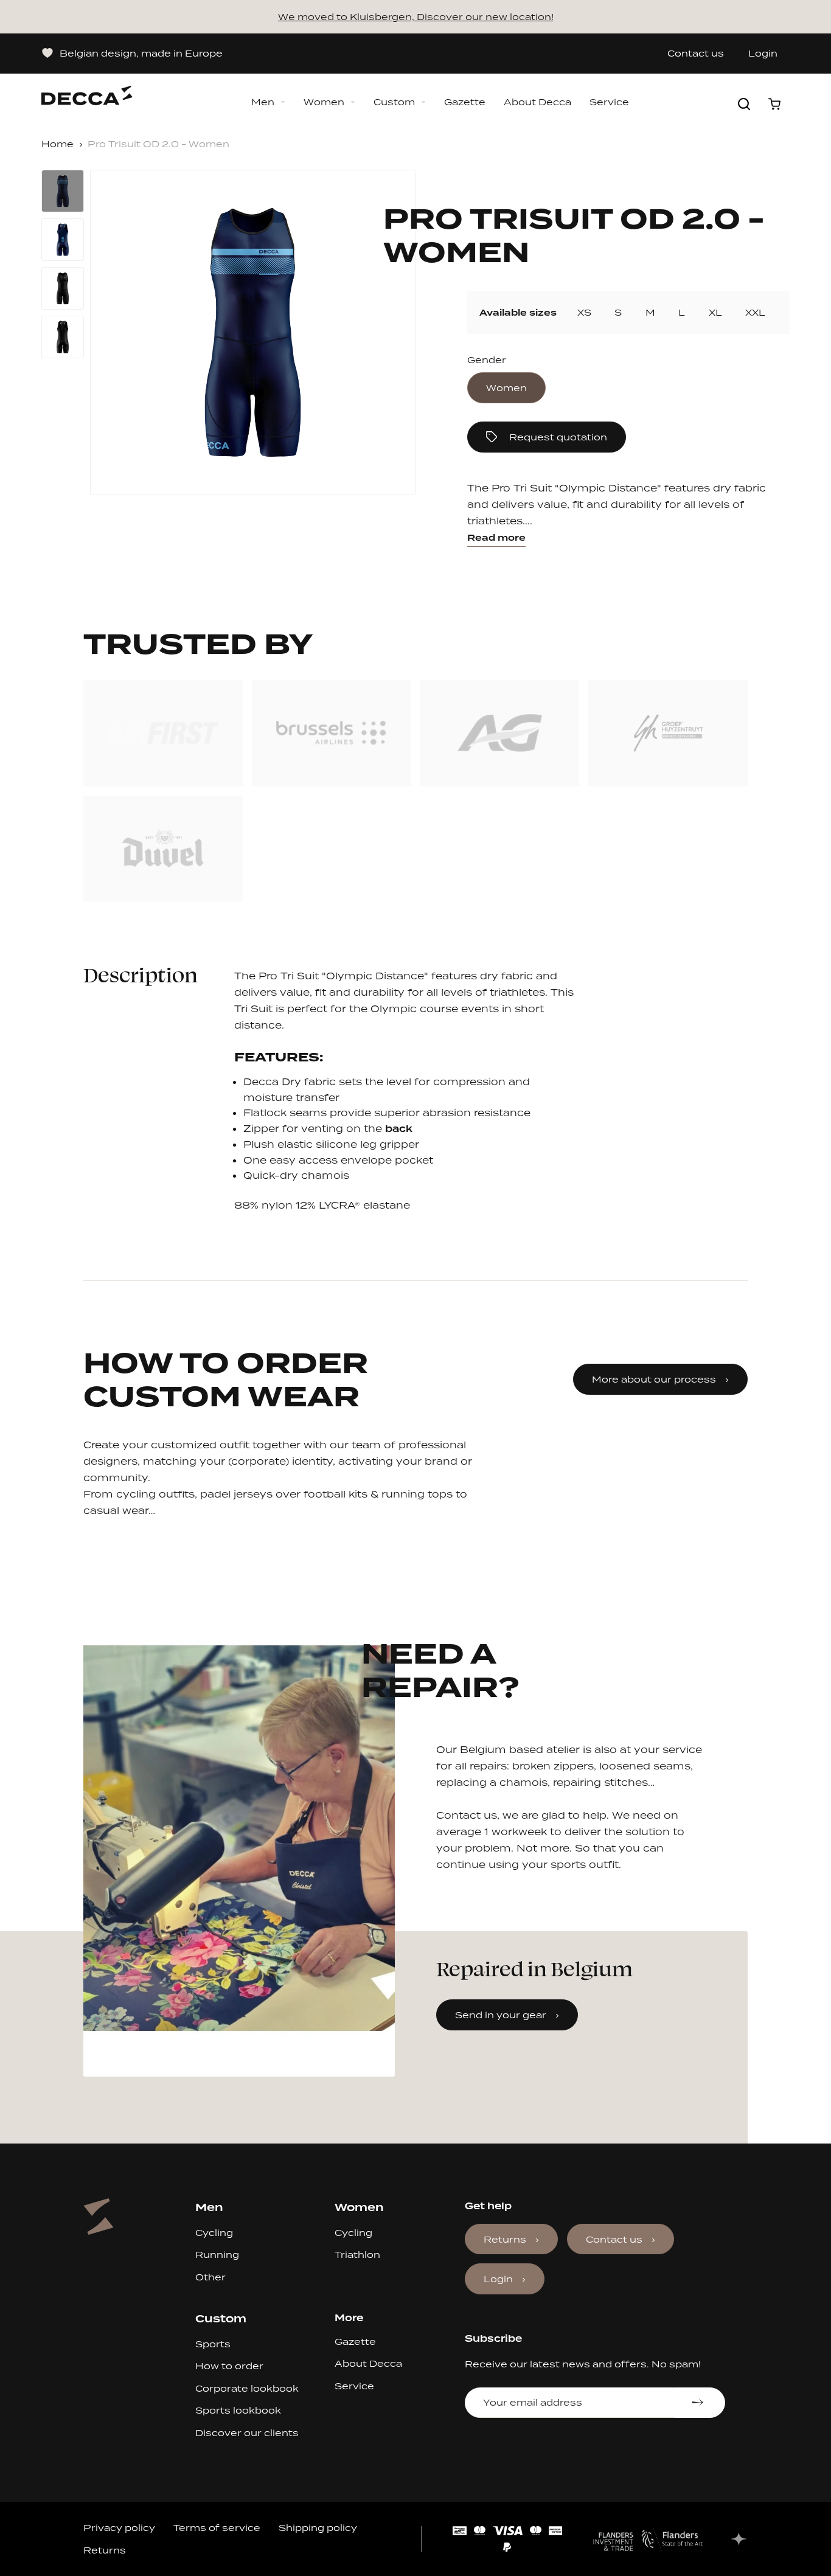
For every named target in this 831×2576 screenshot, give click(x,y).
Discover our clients (247, 2433)
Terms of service (217, 2528)
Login (763, 54)
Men (263, 102)
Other (210, 2277)
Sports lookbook (238, 2410)
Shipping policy (318, 2528)
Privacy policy (119, 2528)
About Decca (537, 102)
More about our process (654, 1379)
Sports (213, 2344)
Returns (505, 2239)
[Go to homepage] (87, 89)
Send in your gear (501, 2015)
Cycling (214, 2233)
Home (57, 144)
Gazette (465, 102)
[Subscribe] (699, 2403)
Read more (496, 538)
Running (217, 2255)
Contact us (696, 54)
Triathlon (357, 2255)
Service (609, 102)
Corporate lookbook (247, 2388)
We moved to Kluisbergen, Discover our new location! (416, 17)
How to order (229, 2366)
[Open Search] (744, 104)
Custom (394, 102)
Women (324, 102)
